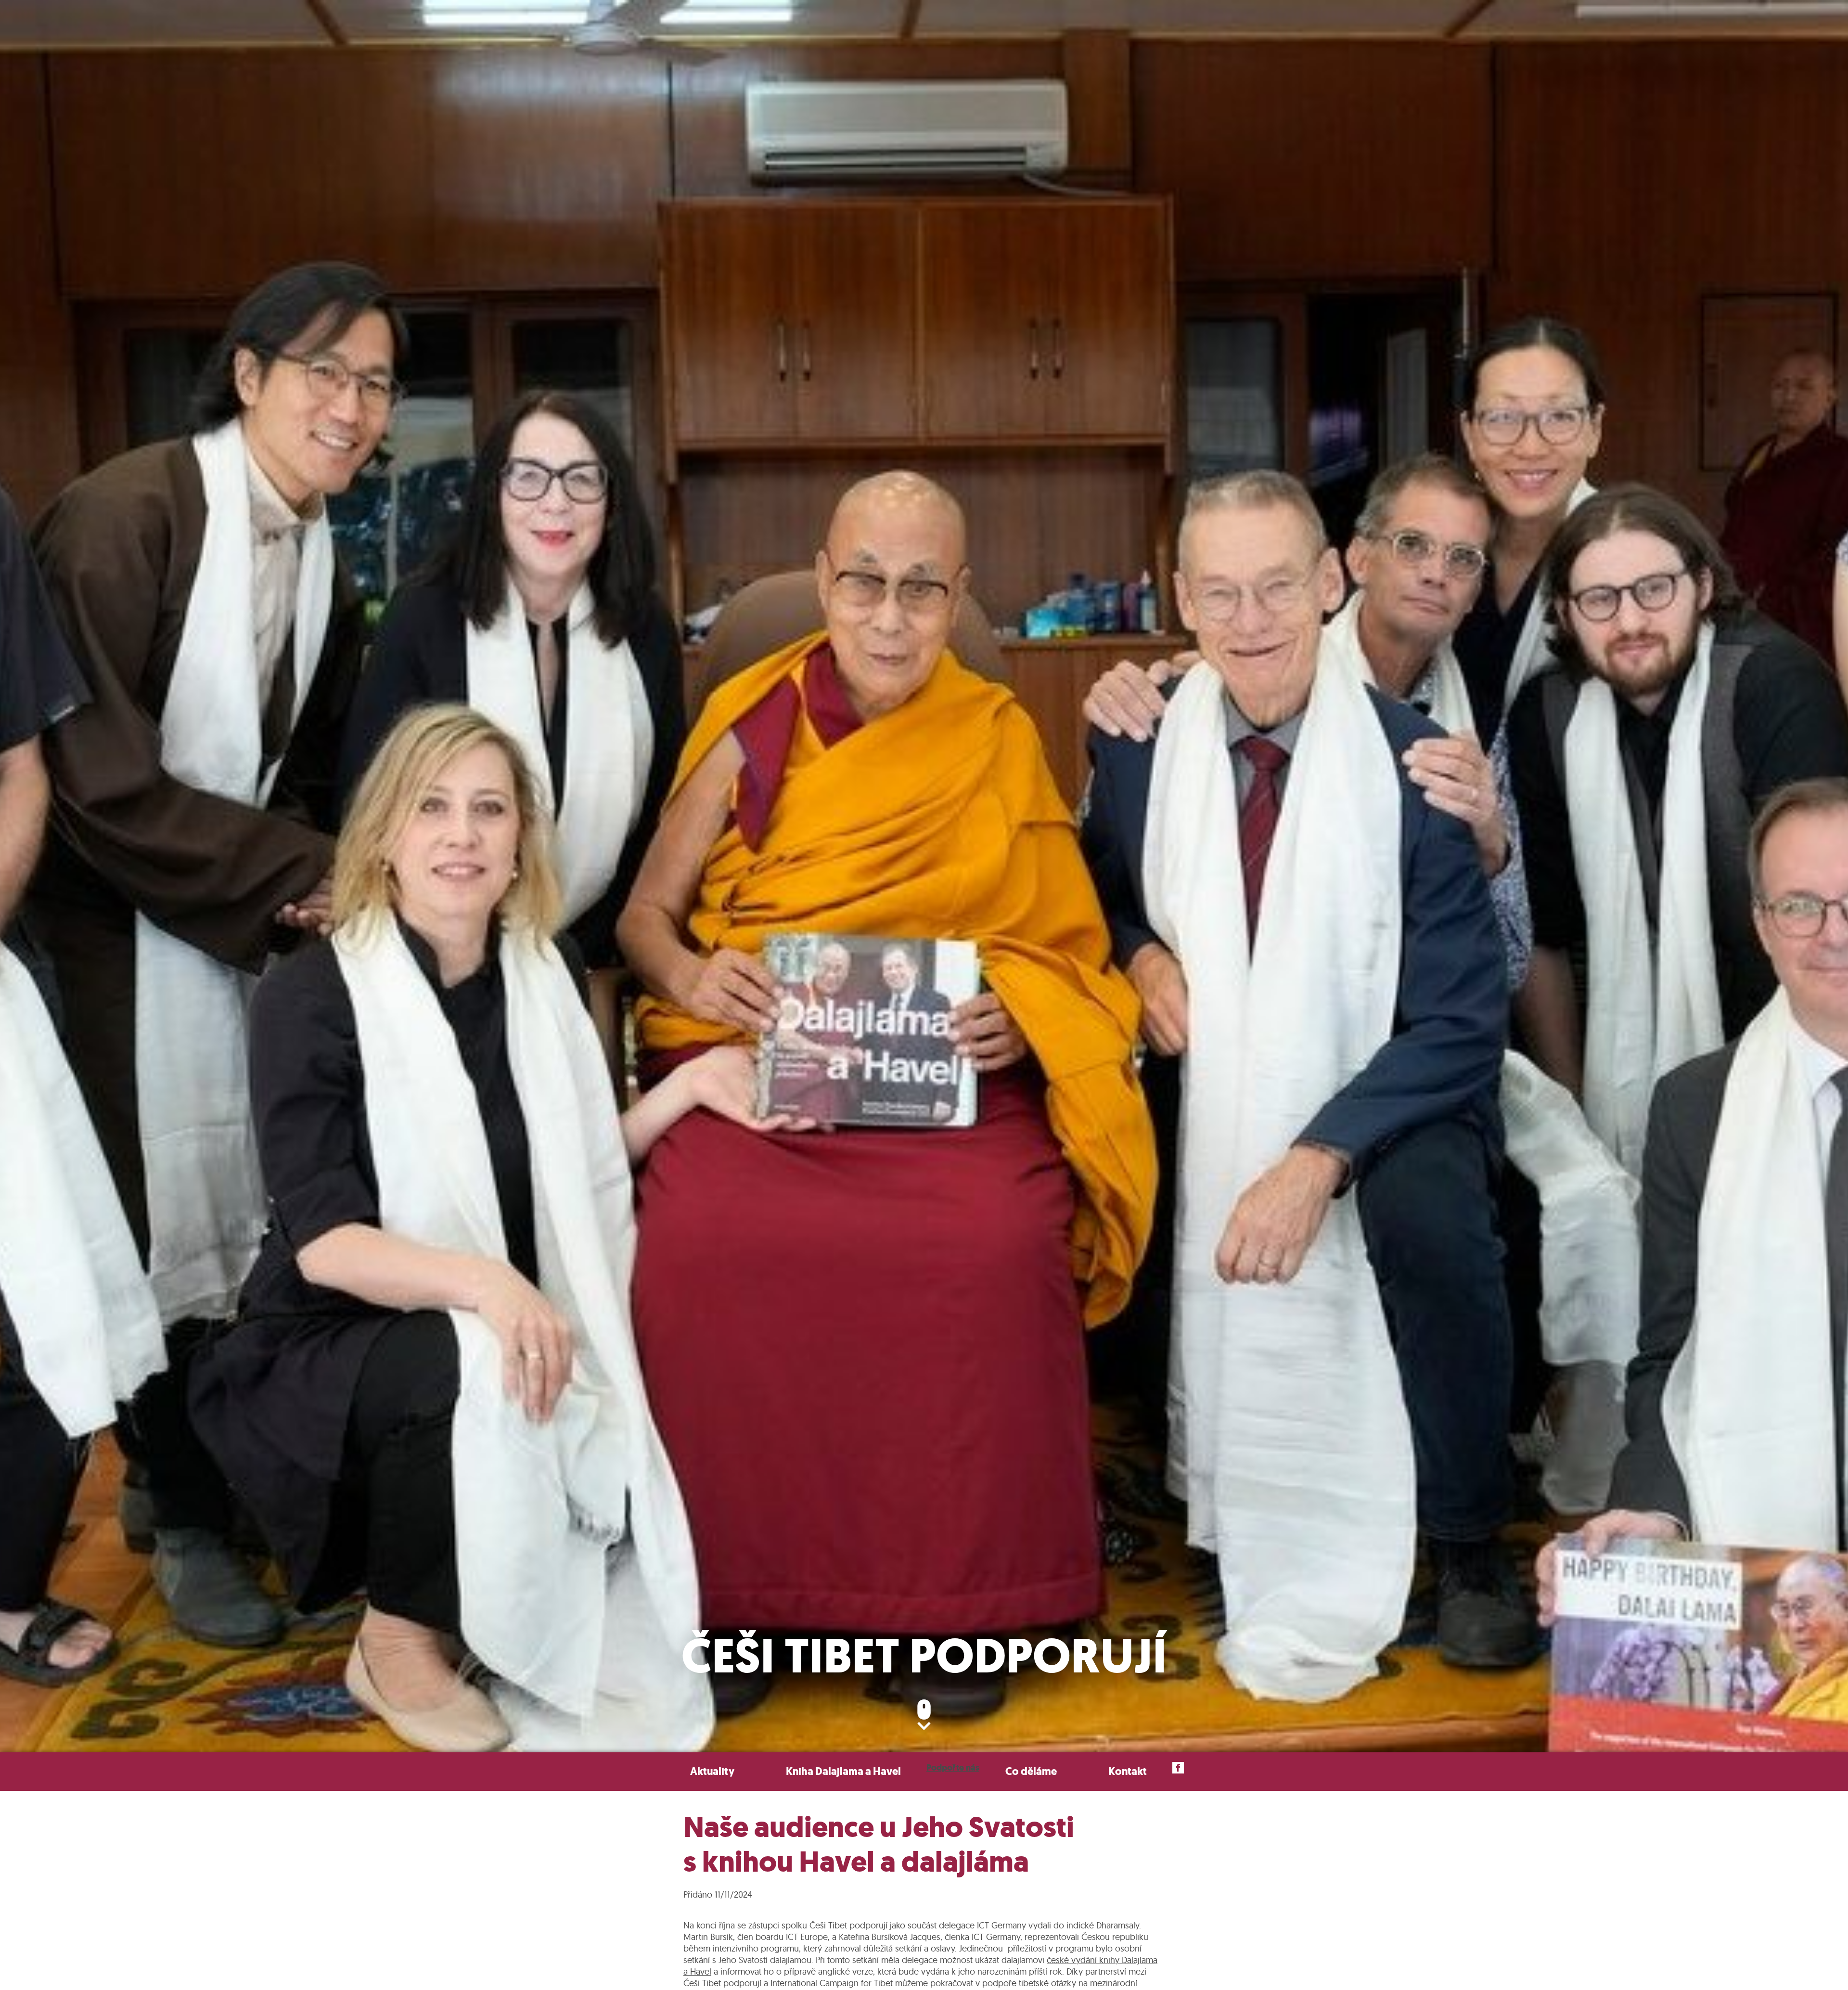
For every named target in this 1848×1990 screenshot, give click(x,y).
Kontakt (1128, 1771)
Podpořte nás (953, 1768)
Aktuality (712, 1771)
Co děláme (1031, 1771)
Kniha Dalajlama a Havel (843, 1771)
